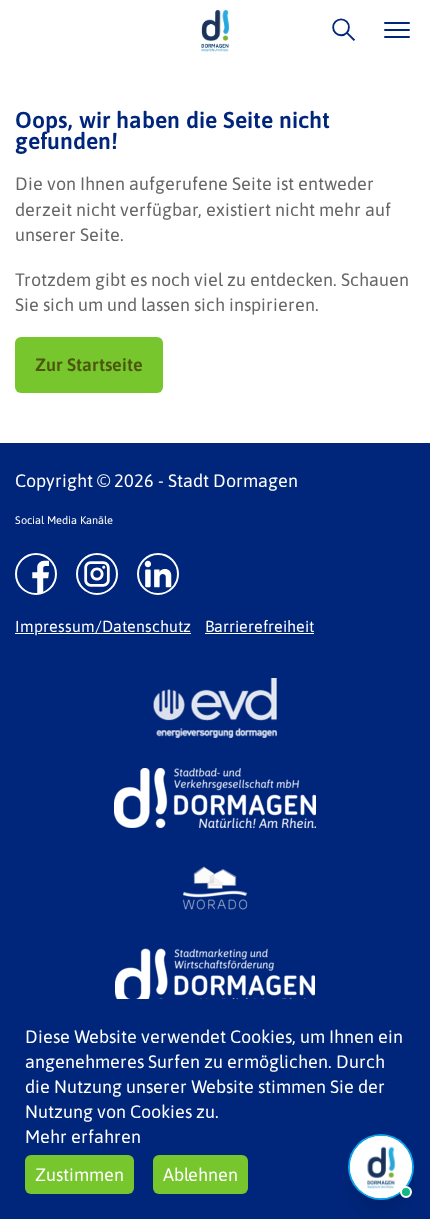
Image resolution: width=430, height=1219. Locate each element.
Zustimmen (79, 1174)
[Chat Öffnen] (381, 1167)
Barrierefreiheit (259, 626)
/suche (338, 29)
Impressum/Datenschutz (103, 626)
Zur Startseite (89, 364)
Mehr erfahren (83, 1136)
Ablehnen (200, 1174)
